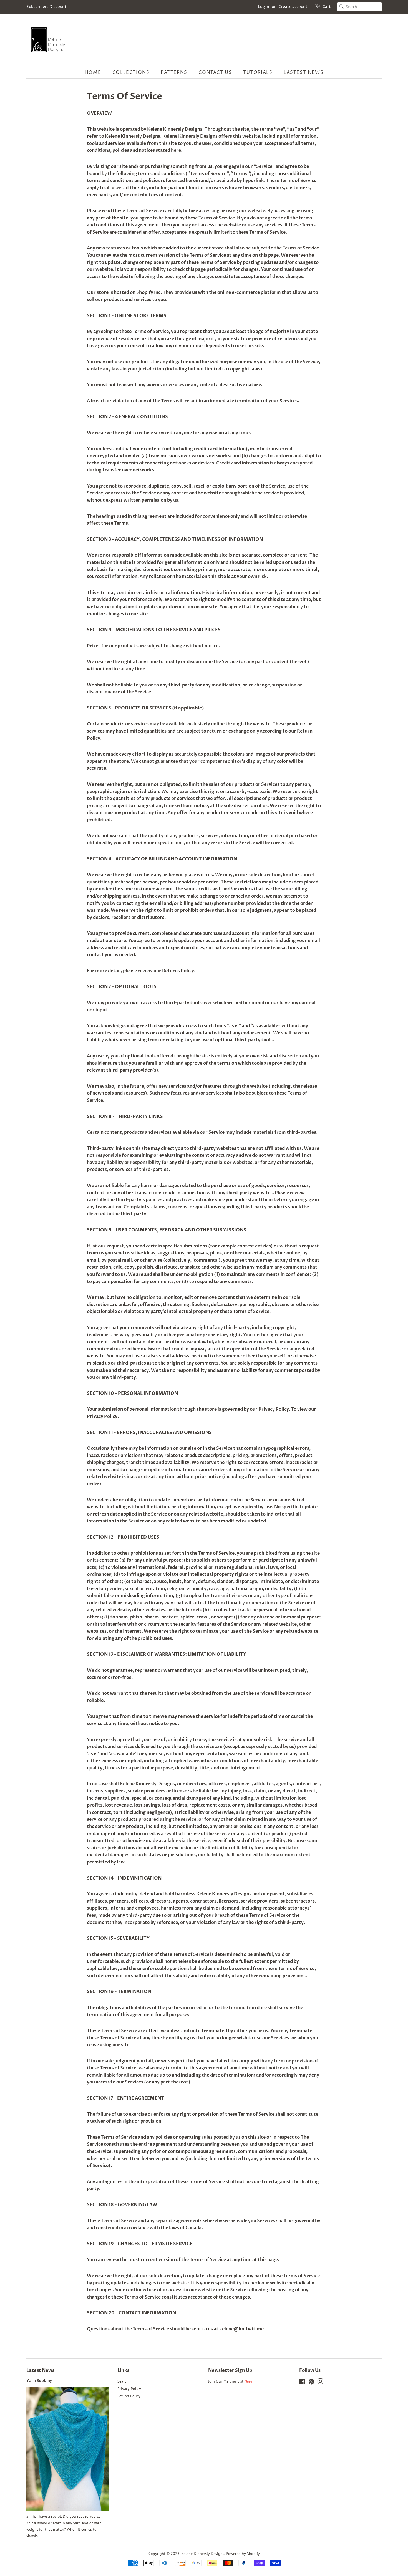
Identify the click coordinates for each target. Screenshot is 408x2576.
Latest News (40, 2370)
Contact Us (215, 72)
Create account (293, 7)
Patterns (174, 72)
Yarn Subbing (39, 2381)
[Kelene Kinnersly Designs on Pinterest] (311, 2383)
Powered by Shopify (243, 2554)
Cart (327, 7)
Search (123, 2381)
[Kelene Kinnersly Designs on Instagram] (320, 2383)
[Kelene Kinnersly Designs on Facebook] (302, 2383)
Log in (264, 7)
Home (93, 72)
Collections (131, 72)
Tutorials (258, 72)
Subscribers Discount (46, 7)
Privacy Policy (129, 2389)
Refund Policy (129, 2396)
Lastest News (304, 72)
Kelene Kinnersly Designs (203, 2554)
